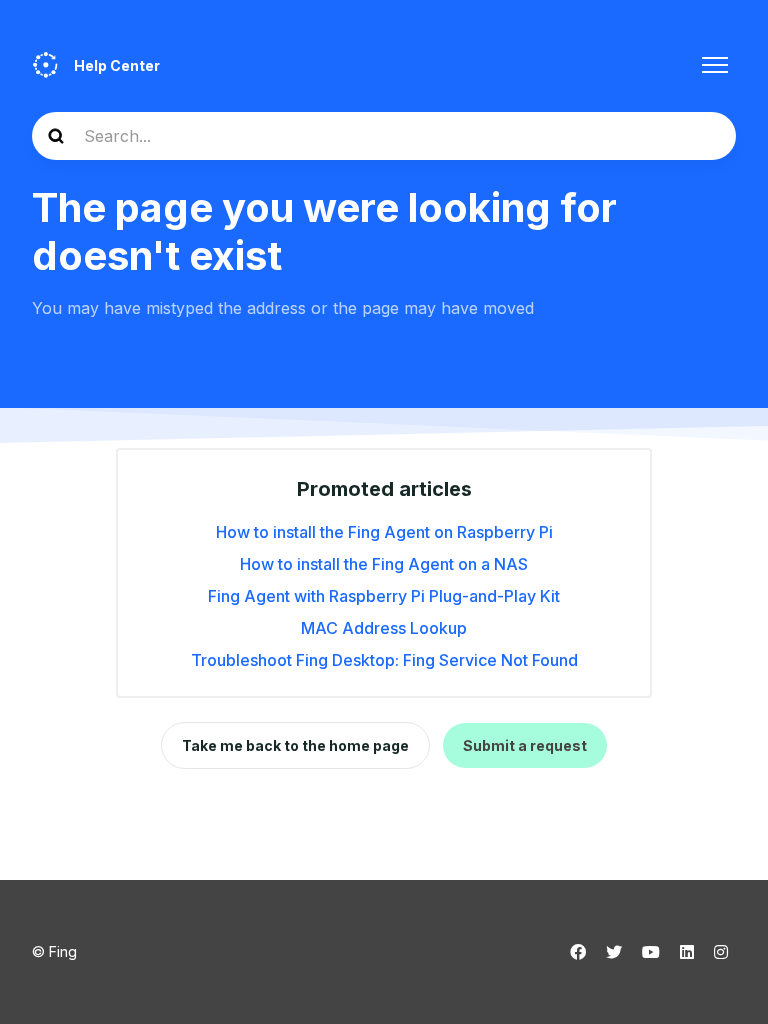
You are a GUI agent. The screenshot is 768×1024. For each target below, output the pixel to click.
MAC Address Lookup (384, 628)
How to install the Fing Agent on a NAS (384, 564)
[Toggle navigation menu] (715, 65)
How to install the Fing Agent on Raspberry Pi (384, 532)
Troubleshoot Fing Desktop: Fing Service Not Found (384, 660)
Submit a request (525, 745)
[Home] (45, 65)
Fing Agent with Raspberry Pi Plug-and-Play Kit (384, 596)
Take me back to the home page (295, 745)
